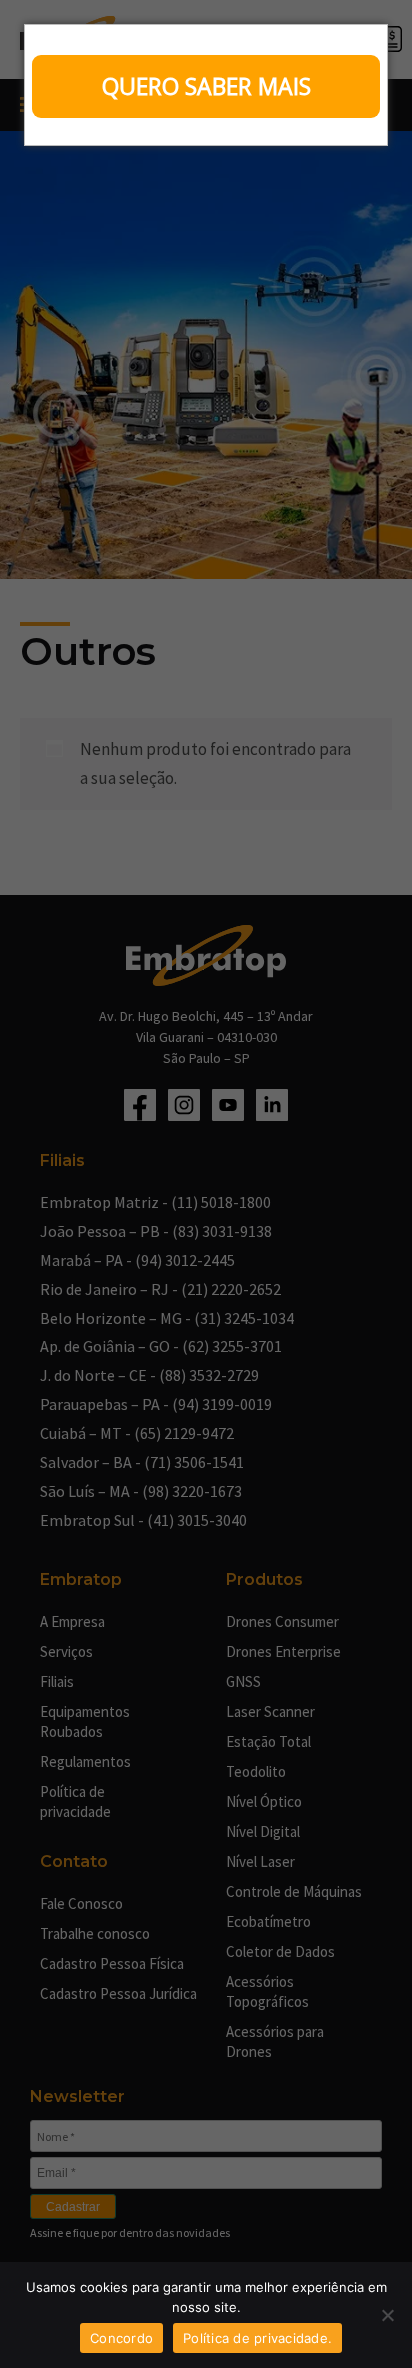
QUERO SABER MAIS (206, 86)
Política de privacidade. (257, 2338)
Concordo (121, 2338)
